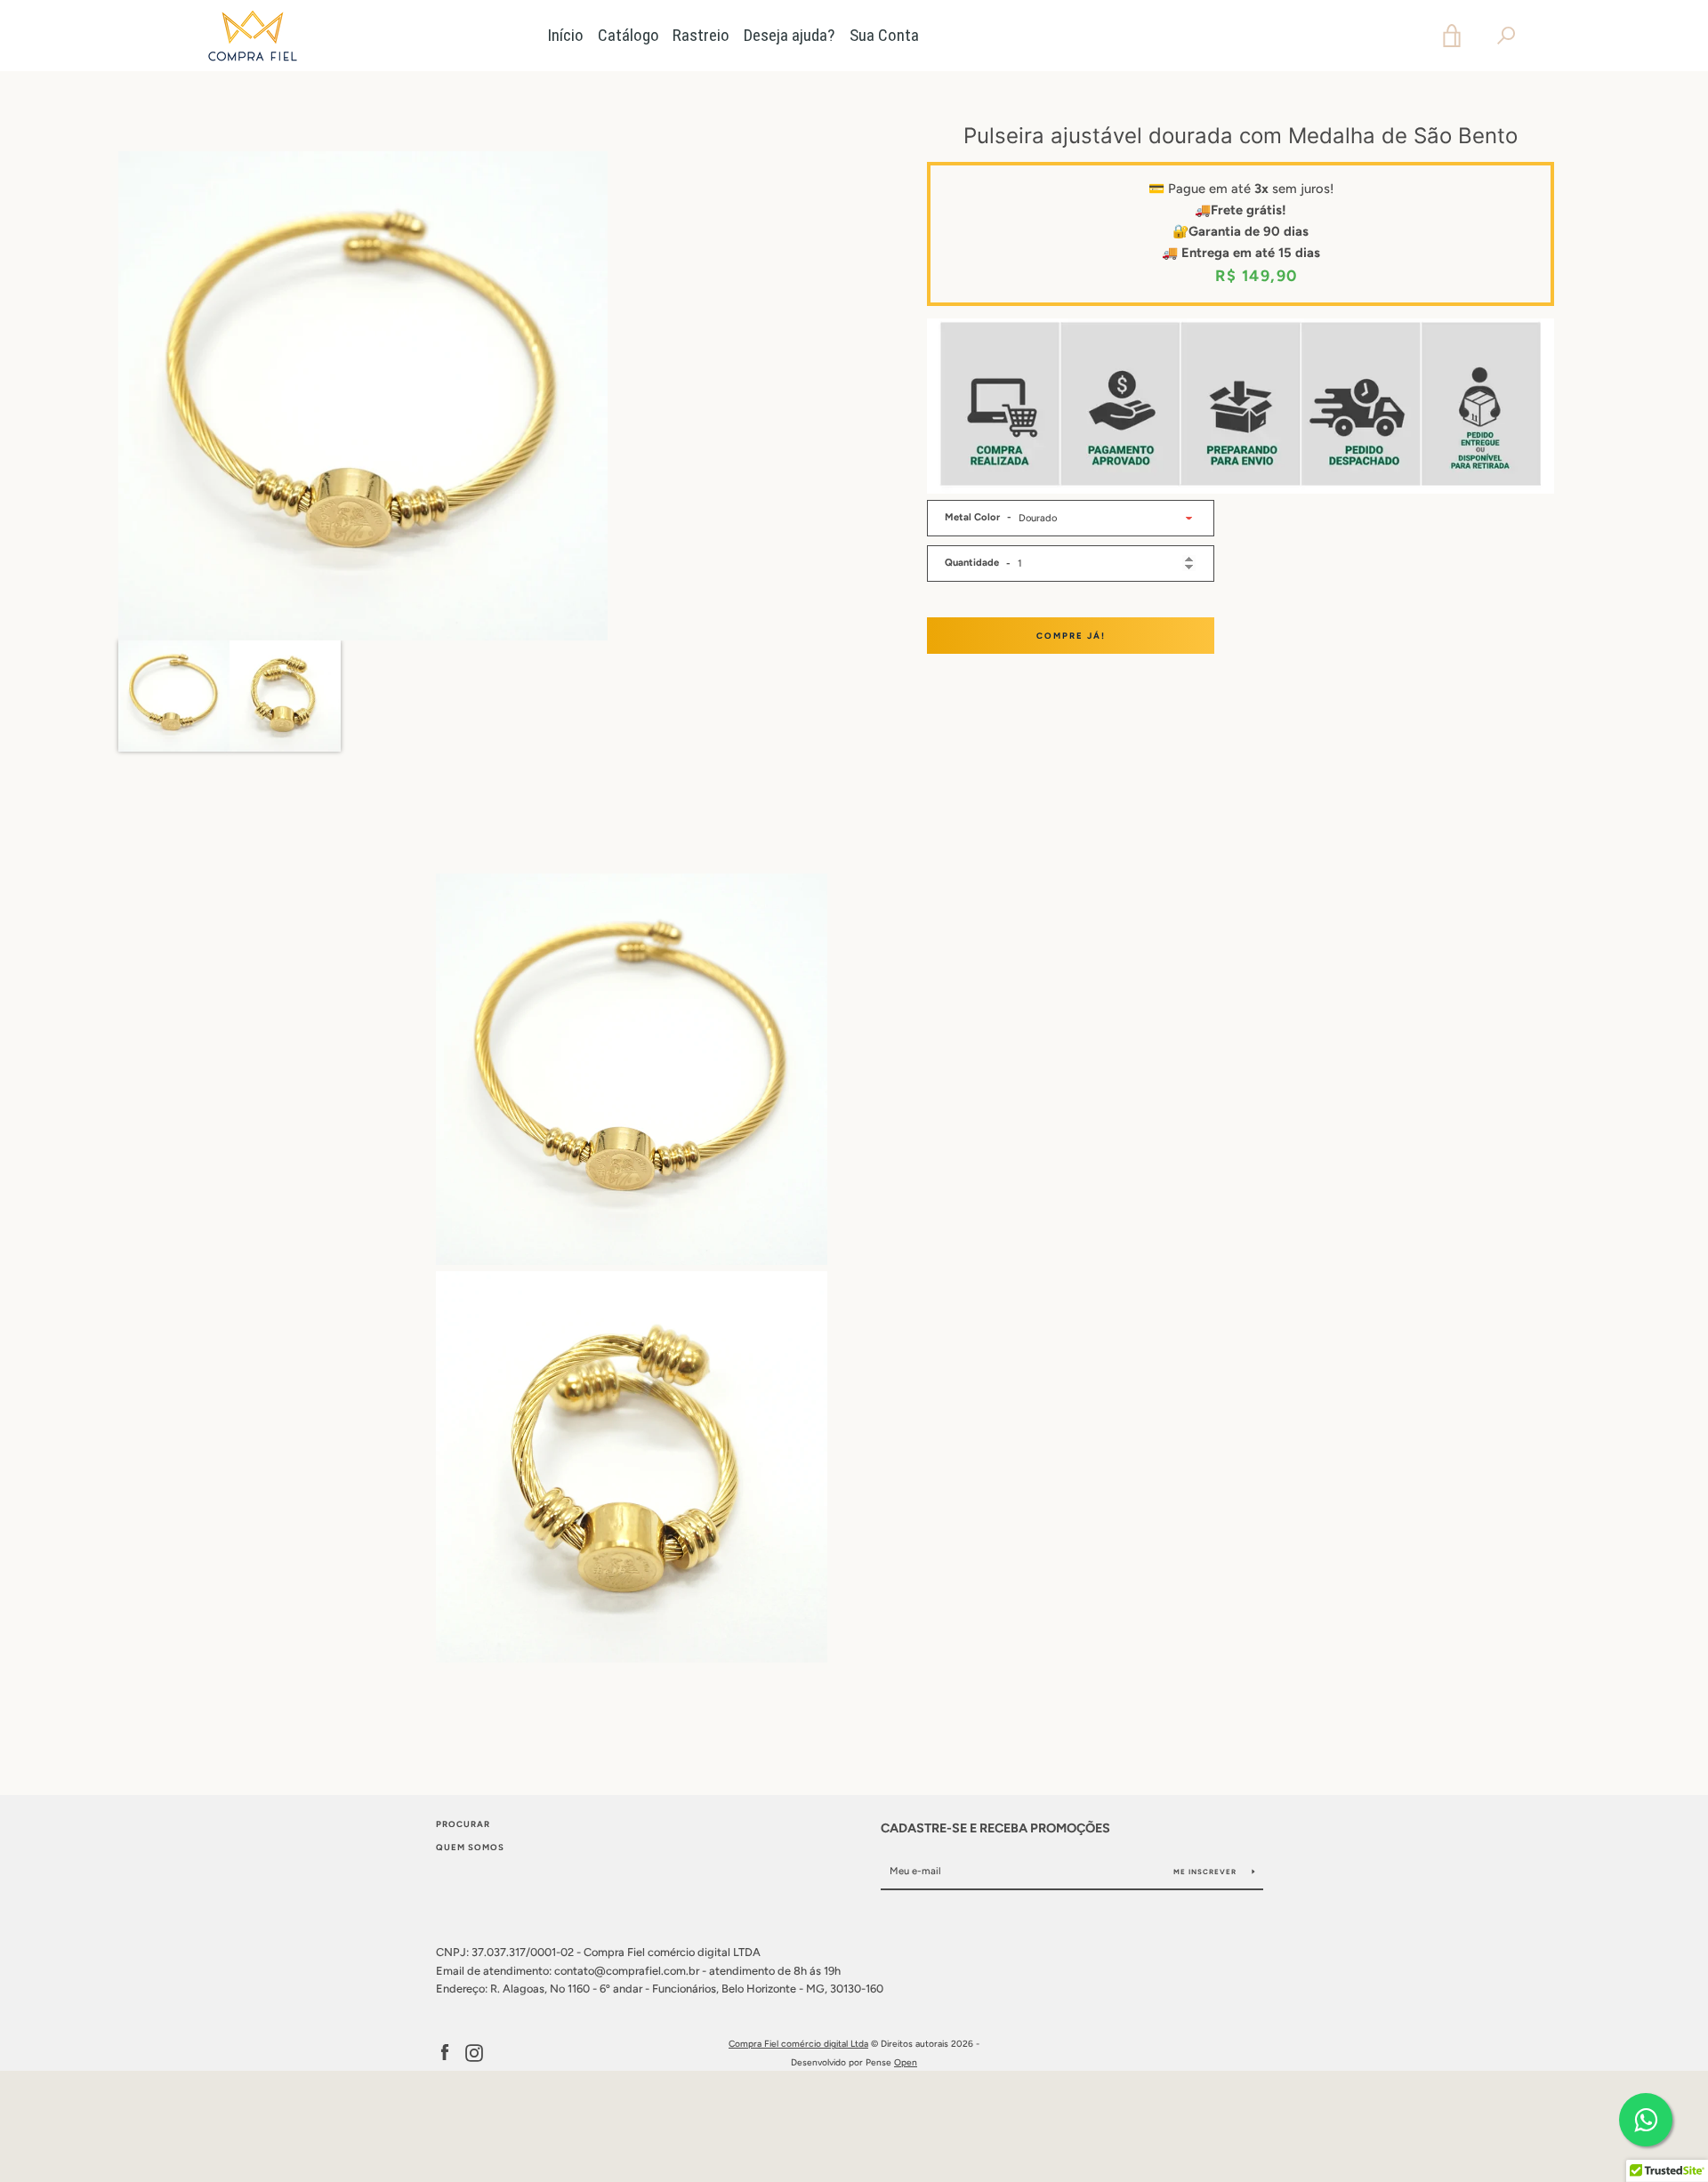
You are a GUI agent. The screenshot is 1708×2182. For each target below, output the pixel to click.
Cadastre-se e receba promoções (995, 1828)
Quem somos (470, 1847)
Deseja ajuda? (790, 35)
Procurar (463, 1824)
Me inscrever (1206, 1872)
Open (906, 2062)
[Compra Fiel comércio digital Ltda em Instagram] (474, 2053)
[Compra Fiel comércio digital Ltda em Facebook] (445, 2053)
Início (565, 35)
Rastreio (701, 35)
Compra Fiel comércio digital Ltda (798, 2044)
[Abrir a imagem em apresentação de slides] (363, 396)
